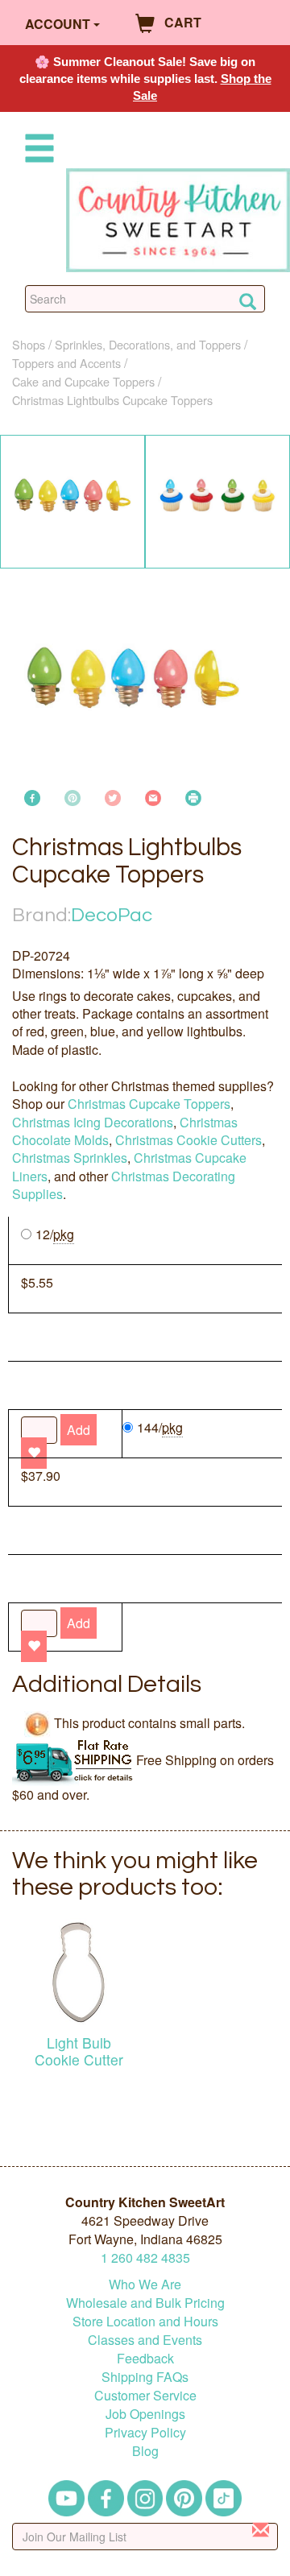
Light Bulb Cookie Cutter (79, 2051)
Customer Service (145, 2395)
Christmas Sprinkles (70, 1158)
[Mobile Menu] (36, 151)
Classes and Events (145, 2340)
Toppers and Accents (66, 363)
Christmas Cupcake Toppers (149, 1104)
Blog (145, 2451)
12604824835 (145, 2258)
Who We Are (145, 2284)
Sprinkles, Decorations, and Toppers (148, 344)
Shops (29, 344)
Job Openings (145, 2414)
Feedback (145, 2358)
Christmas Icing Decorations (93, 1122)
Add (79, 1623)
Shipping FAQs (145, 2377)
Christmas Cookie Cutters (188, 1140)
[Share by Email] (153, 796)
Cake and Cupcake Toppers (83, 381)
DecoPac (112, 915)
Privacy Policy (145, 2432)
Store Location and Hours (145, 2321)
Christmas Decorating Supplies (124, 1185)
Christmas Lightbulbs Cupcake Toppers (112, 400)
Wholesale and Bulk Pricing (145, 2303)
